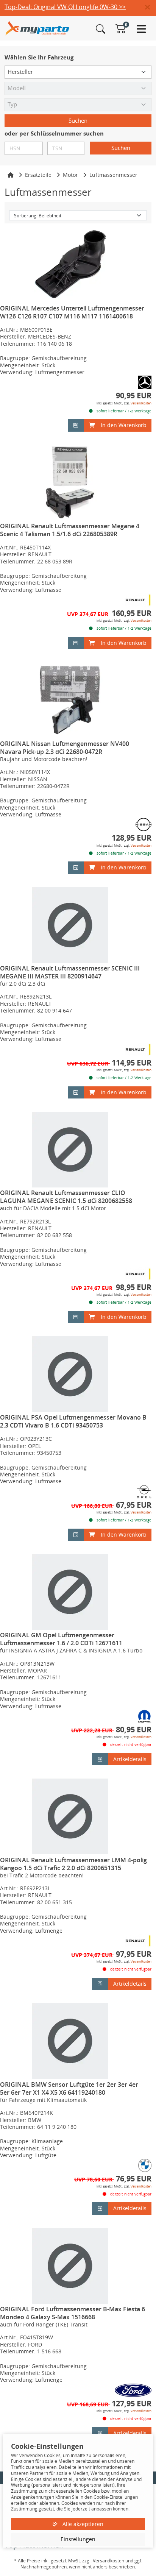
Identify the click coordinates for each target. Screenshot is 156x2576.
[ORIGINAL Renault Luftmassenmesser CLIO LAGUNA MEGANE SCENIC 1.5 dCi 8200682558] (70, 1150)
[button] (151, 8)
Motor (70, 175)
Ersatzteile (38, 175)
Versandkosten (141, 403)
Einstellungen (78, 2539)
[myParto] (37, 27)
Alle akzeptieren (82, 2524)
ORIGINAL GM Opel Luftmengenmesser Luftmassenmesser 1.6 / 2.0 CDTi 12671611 (61, 1639)
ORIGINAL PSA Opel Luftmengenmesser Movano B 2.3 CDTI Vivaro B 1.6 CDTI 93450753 (73, 1421)
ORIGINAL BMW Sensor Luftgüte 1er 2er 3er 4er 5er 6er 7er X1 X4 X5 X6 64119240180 (69, 2088)
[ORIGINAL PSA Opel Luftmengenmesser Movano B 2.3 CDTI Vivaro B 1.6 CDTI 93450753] (70, 1374)
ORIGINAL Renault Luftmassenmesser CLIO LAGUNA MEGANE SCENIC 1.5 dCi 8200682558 (66, 1197)
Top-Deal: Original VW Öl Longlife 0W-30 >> (65, 7)
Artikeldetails (130, 1759)
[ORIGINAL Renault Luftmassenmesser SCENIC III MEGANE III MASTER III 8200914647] (70, 925)
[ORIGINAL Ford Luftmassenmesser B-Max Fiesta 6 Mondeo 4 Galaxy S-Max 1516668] (70, 2266)
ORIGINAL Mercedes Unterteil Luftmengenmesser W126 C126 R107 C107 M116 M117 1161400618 (72, 312)
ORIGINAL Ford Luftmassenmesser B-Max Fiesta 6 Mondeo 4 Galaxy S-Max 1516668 (73, 2313)
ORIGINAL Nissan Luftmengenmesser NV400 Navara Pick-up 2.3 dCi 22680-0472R (65, 748)
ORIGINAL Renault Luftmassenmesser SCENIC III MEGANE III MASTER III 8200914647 (70, 972)
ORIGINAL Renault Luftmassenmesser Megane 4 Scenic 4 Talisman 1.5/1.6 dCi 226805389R (70, 530)
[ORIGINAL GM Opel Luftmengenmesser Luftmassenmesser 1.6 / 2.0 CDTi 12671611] (70, 1592)
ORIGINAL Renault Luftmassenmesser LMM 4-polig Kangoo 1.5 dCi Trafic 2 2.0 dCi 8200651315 (73, 1864)
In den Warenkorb (124, 425)
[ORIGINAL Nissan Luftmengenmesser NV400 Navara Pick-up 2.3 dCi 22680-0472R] (70, 700)
